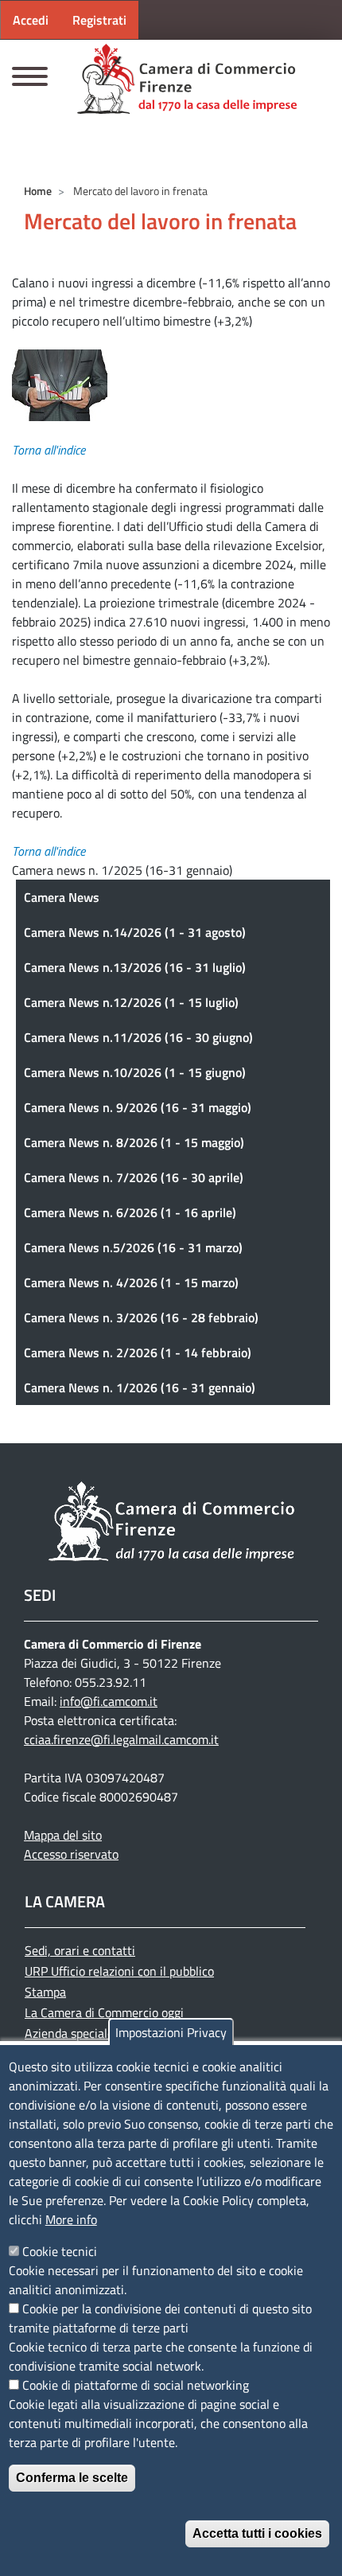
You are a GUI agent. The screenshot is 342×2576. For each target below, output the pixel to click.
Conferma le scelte (72, 2478)
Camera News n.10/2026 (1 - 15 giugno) (135, 1072)
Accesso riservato (71, 1854)
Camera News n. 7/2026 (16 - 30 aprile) (134, 1177)
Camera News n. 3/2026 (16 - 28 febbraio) (141, 1317)
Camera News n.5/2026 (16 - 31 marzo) (133, 1247)
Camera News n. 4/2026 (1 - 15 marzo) (131, 1282)
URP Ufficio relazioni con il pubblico (119, 1971)
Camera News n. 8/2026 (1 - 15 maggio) (134, 1142)
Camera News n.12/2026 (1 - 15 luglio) (131, 1002)
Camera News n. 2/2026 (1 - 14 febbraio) (138, 1352)
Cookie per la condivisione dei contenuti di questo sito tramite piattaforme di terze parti (160, 2318)
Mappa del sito (63, 1835)
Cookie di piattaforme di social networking (136, 2385)
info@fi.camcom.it (109, 1701)
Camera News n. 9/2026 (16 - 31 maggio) (138, 1107)
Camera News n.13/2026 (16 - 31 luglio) (135, 967)
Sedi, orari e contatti (80, 1950)
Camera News (62, 897)
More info (71, 2219)
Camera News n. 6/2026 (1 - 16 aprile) (130, 1212)
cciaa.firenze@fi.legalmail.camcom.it (121, 1739)
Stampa (45, 1992)
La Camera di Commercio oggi (104, 2012)
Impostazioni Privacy (171, 2032)
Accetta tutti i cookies (257, 2533)
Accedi (31, 20)
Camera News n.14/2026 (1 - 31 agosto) (135, 932)
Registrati (99, 20)
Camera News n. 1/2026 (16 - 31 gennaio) (140, 1388)
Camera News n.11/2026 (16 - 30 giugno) (138, 1037)
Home (38, 191)
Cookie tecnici (60, 2251)
